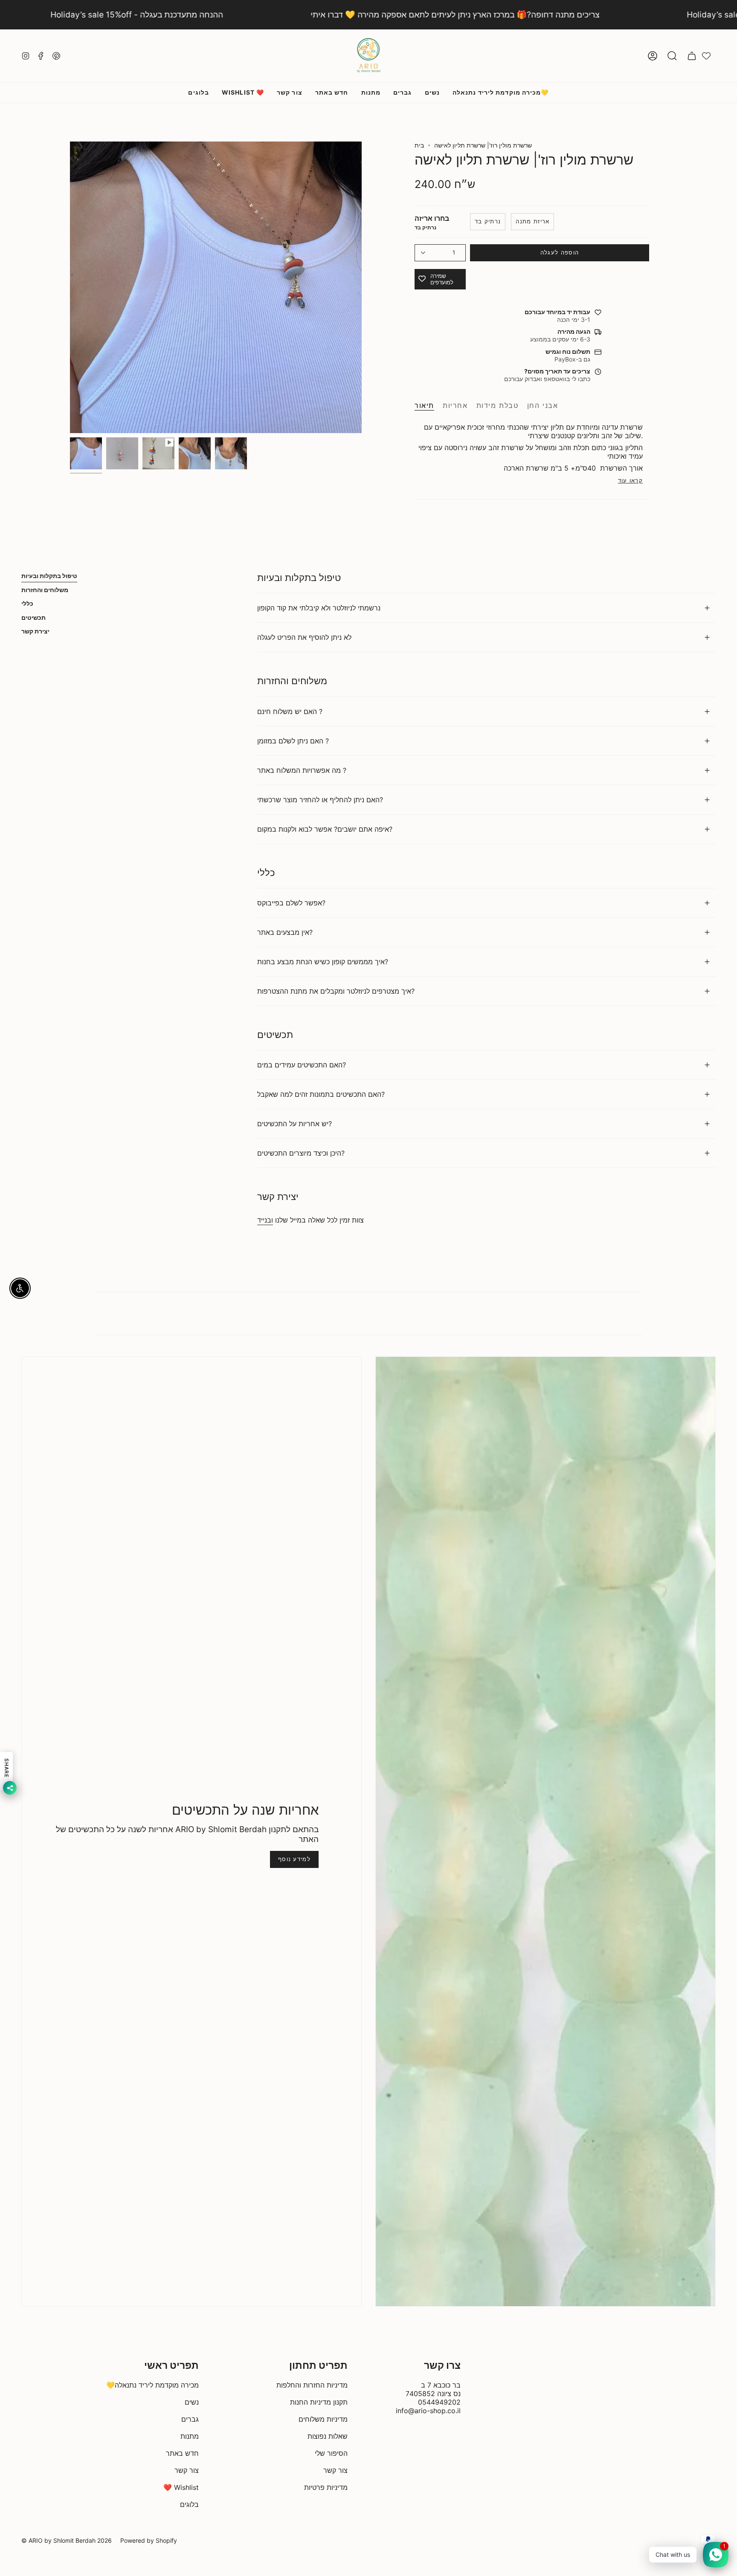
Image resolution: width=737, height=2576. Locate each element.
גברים (190, 2419)
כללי (27, 603)
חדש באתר (182, 2453)
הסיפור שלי (331, 2453)
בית (419, 145)
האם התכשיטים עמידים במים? (302, 1065)
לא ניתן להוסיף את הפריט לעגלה (304, 637)
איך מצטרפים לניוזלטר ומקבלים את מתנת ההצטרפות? (336, 991)
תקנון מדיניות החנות (319, 2402)
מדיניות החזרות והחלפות (312, 2385)
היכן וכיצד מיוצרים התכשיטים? (301, 1153)
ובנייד (265, 1220)
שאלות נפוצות (328, 2436)
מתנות (190, 2436)
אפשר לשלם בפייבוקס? (291, 903)
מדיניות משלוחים (323, 2419)
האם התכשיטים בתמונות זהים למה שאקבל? (321, 1094)
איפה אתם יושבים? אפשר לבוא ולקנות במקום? (325, 829)
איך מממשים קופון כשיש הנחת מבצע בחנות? (323, 962)
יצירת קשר (35, 631)
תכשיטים (33, 617)
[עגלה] (692, 56)
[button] (672, 56)
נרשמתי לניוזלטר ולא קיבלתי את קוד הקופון (319, 608)
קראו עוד (630, 481)
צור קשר (187, 2470)
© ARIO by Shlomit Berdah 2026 (67, 2540)
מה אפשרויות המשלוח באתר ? (302, 770)
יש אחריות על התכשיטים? (295, 1124)
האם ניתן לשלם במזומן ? (293, 741)
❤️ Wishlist (181, 2487)
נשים (192, 2402)
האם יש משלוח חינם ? (290, 711)
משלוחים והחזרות (45, 590)
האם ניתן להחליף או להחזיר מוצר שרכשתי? (320, 800)
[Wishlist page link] (706, 56)
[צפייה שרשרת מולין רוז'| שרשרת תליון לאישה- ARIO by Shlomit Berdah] (158, 453)
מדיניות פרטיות (326, 2487)
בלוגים (189, 2504)
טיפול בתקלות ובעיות (49, 576)
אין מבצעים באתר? (285, 932)
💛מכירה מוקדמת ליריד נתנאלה (152, 2385)
